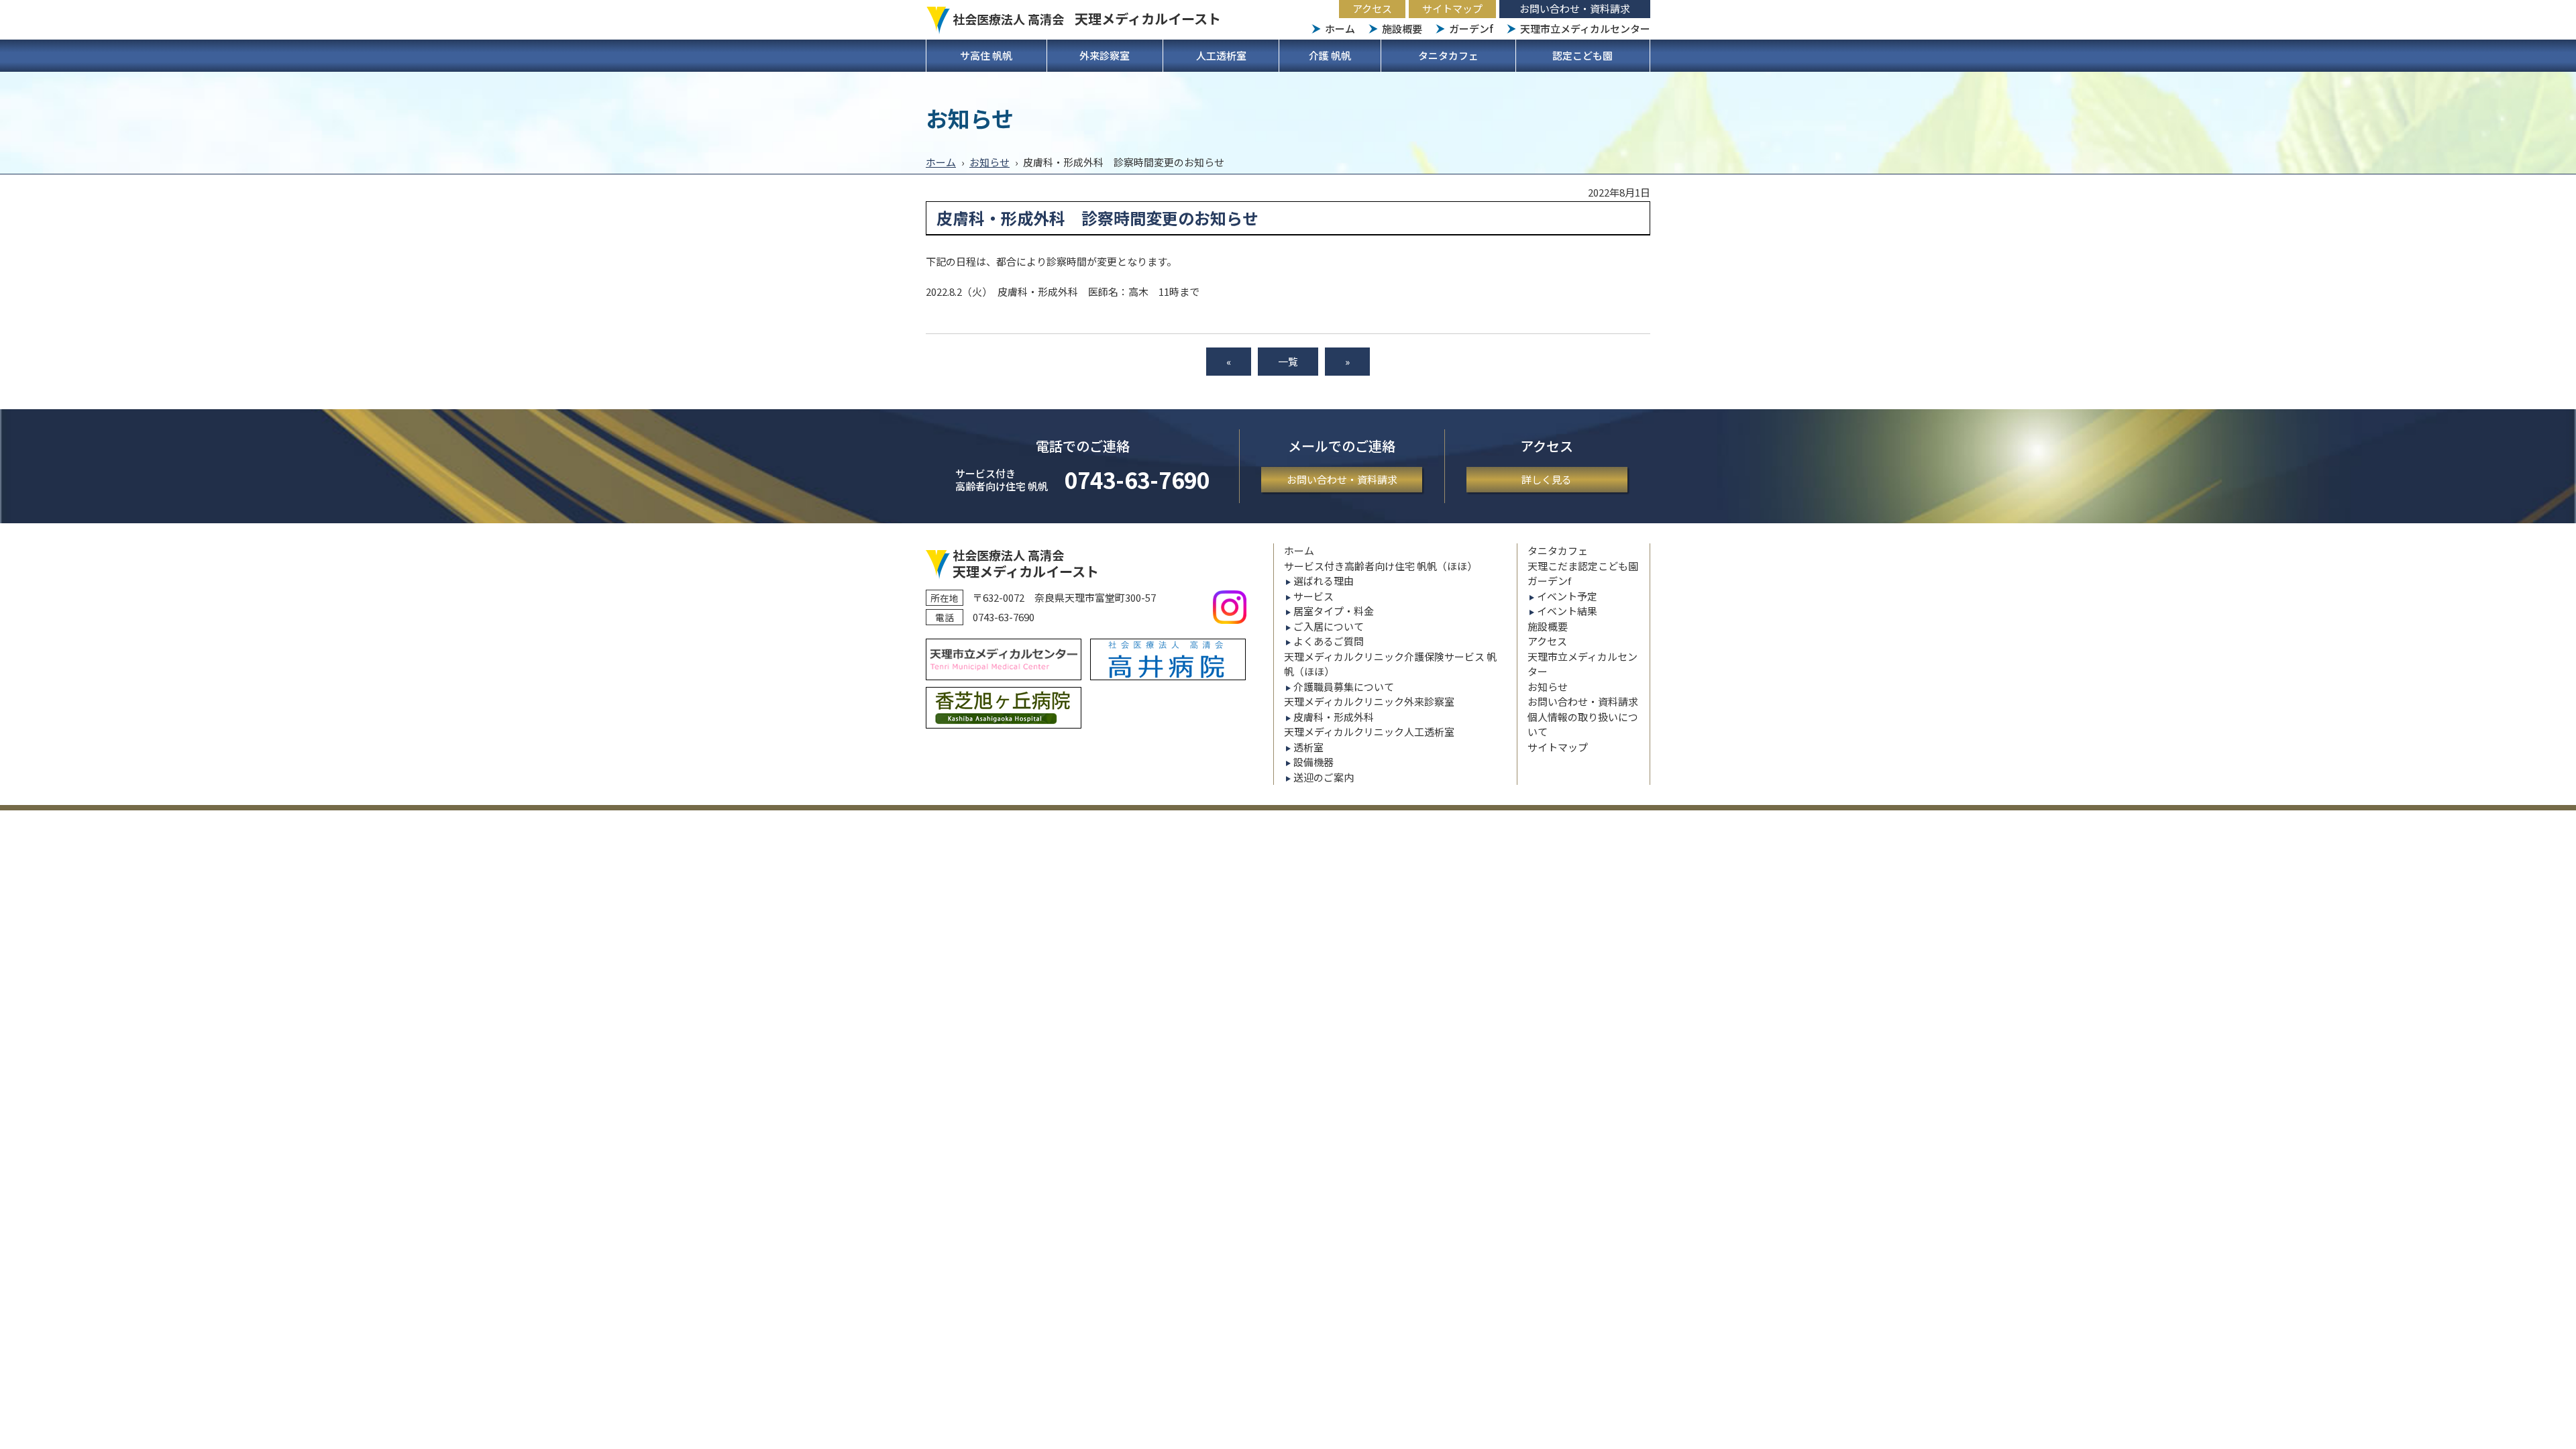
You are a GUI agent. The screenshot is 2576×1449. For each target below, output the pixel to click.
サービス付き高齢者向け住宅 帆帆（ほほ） (1381, 566)
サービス (1313, 596)
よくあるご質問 (1329, 641)
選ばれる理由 (1324, 581)
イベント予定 (1567, 596)
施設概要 (1402, 29)
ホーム (1340, 29)
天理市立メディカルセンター (1585, 29)
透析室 (1308, 747)
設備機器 (1313, 762)
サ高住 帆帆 (986, 55)
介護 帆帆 (1330, 55)
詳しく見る (1547, 479)
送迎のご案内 (1324, 777)
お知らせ (989, 162)
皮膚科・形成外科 (1334, 717)
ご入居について (1329, 626)
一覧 (1288, 361)
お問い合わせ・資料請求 (1575, 8)
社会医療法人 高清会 (1087, 19)
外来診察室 (1105, 55)
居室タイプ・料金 (1334, 611)
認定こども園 (1582, 55)
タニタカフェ (1448, 55)
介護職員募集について (1344, 687)
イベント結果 (1567, 611)
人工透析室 (1221, 55)
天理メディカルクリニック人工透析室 (1369, 732)
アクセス (1372, 8)
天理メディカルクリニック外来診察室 (1369, 701)
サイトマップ (1452, 8)
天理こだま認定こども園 (1583, 566)
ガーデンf (1471, 29)
